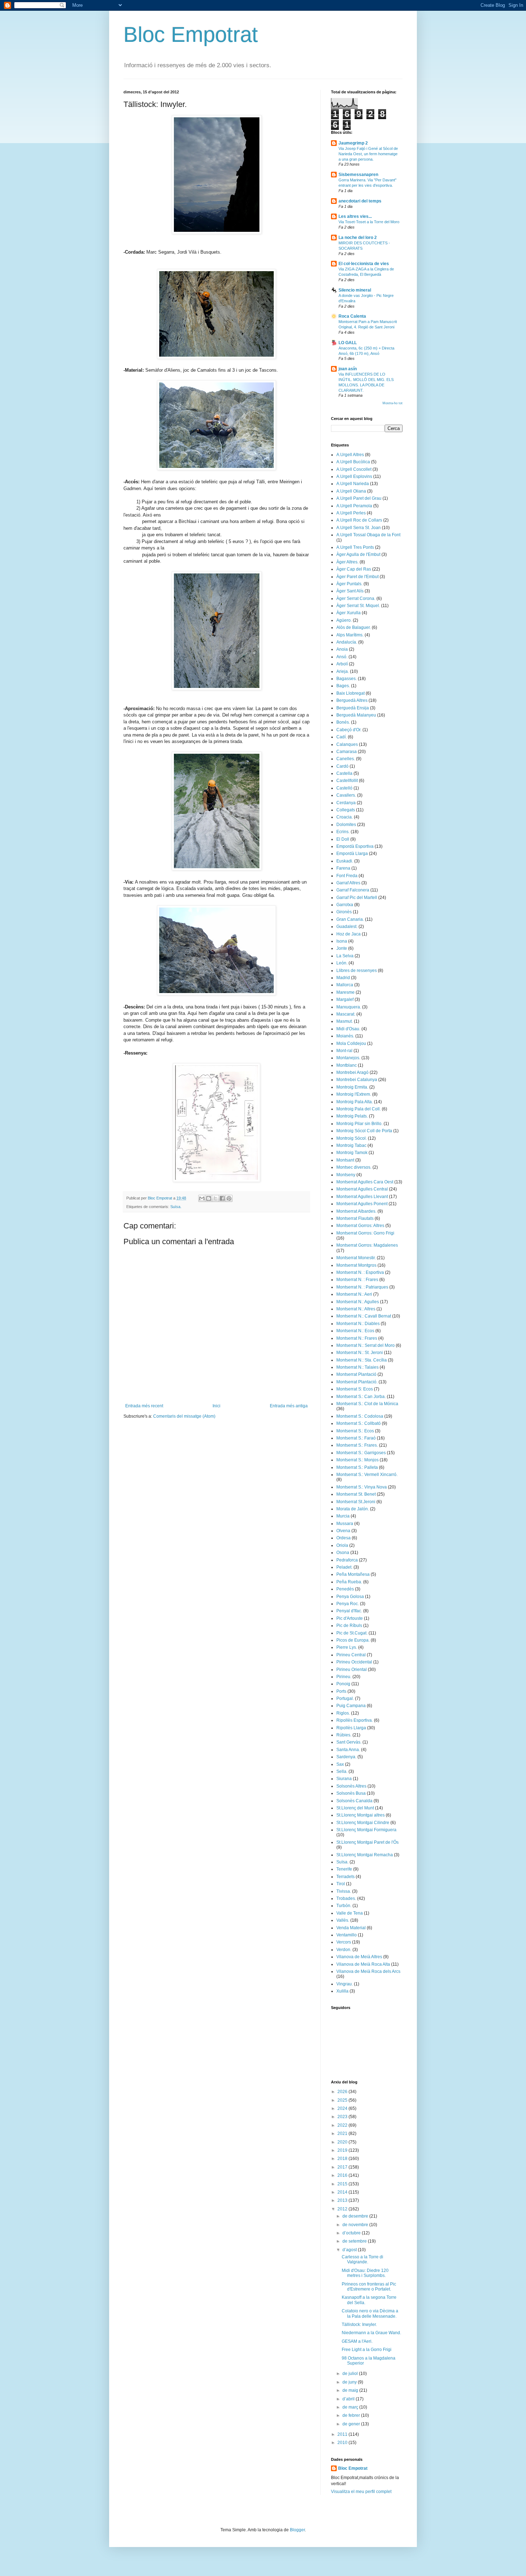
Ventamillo (347, 1935)
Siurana (344, 1779)
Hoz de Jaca (349, 934)
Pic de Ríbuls (349, 1626)
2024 (343, 2108)
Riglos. (343, 1713)
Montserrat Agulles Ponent (362, 1204)
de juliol (351, 2374)
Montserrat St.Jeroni (356, 1502)
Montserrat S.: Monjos (357, 1460)
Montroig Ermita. (352, 1087)
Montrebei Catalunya (357, 1080)
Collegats (346, 810)
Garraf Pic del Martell (357, 898)
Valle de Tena (350, 1913)
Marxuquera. (349, 1007)
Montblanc (347, 1065)
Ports (341, 1691)
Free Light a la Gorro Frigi (367, 2350)
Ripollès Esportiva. (355, 1720)
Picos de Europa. (353, 1640)
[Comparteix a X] (215, 1198)
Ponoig (343, 1684)
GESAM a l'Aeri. (357, 2341)
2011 (343, 2434)
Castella (344, 773)
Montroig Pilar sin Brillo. (359, 1124)
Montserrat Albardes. (356, 1211)
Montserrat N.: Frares (357, 1338)
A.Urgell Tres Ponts (355, 547)
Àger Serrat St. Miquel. (358, 606)
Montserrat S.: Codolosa (360, 1416)
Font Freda (347, 876)
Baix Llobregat (350, 693)
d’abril (349, 2399)
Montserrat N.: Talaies (357, 1367)
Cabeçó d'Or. (349, 730)
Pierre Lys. (347, 1647)
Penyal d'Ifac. (349, 1611)
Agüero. (344, 620)
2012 (343, 2209)
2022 (343, 2125)
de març (351, 2407)
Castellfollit (347, 781)
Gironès (344, 912)
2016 (343, 2175)
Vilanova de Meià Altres (359, 1957)
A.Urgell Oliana (351, 491)
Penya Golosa (350, 1597)
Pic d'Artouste (350, 1618)
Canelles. (346, 759)
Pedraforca (347, 1560)
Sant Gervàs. (349, 1742)
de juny (350, 2382)
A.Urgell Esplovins (354, 476)
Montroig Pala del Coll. (359, 1109)
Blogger (297, 2530)
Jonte (342, 948)
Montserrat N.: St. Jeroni (360, 1353)
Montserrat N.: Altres (356, 1309)
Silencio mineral (355, 290)
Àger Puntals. (349, 584)
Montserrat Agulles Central (362, 1189)
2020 (343, 2142)
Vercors (344, 1942)
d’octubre (352, 2233)
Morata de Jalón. (353, 1509)
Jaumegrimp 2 (353, 143)
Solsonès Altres (351, 1786)
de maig (351, 2390)
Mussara (345, 1524)
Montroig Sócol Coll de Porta (364, 1131)
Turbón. (344, 1906)
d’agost (350, 2250)
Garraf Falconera (353, 890)
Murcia (343, 1516)
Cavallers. (346, 795)
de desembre (356, 2216)
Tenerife (344, 1869)
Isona (342, 941)
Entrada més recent (144, 1406)
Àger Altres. (347, 562)
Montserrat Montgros (356, 1265)
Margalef (345, 999)
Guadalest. (347, 927)
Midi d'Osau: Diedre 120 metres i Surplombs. (365, 2273)
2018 (343, 2159)
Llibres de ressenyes (357, 971)
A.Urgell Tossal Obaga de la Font (368, 535)
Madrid (343, 978)
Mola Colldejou (351, 1043)
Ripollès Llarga (351, 1728)
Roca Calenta (352, 316)
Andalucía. (347, 642)
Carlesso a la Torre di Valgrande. (362, 2259)
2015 (343, 2184)
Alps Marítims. (350, 635)
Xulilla (342, 1991)
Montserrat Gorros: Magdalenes (367, 1245)
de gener (352, 2424)
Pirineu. (344, 1677)
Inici (216, 1406)
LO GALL (348, 343)
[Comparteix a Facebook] (222, 1198)
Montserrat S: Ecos (355, 1389)
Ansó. (342, 657)
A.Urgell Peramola (354, 506)
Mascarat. (346, 1014)
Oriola (342, 1545)
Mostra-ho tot (393, 403)
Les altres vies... (355, 216)
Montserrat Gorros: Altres (360, 1226)
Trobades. (346, 1898)
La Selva (345, 956)
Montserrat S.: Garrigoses (361, 1453)
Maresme (345, 992)
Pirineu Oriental (352, 1670)
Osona (343, 1553)
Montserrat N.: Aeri (354, 1294)
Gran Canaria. (350, 919)
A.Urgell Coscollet (354, 469)
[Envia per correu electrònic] (202, 1198)
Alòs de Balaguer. (354, 627)
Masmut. (345, 1021)
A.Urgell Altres (350, 455)
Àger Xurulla (349, 613)
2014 (343, 2192)
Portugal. (345, 1698)
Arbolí (342, 664)
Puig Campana (351, 1706)
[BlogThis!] (209, 1198)
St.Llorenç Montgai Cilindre (363, 1823)
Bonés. (343, 722)
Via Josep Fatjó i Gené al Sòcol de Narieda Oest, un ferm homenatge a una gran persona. (368, 154)
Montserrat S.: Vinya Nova (362, 1487)
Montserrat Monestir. (356, 1258)
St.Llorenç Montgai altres (361, 1815)
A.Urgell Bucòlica (353, 462)
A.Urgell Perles (351, 513)
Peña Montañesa (353, 1574)
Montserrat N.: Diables (358, 1324)
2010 (343, 2443)
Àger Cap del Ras (354, 569)
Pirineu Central (351, 1655)
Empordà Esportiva (355, 846)
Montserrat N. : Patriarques (362, 1287)
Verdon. (344, 1950)
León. (342, 963)
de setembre (355, 2241)
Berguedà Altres (352, 700)
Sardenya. (346, 1757)
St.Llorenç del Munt (355, 1808)
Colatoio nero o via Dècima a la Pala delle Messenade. (370, 2313)
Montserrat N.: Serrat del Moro (366, 1345)
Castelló (344, 788)
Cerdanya (346, 803)
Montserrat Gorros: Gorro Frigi (365, 1233)
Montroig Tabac (351, 1145)
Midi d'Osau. (348, 1029)
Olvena (343, 1531)
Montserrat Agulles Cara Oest (365, 1182)
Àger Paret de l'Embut (357, 577)
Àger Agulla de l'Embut (358, 554)
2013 (343, 2200)
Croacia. (345, 817)
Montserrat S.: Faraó (356, 1438)
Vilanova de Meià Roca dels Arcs (368, 1971)
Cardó (342, 766)
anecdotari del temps (360, 201)
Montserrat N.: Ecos (355, 1331)
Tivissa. (344, 1891)
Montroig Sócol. (352, 1138)
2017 (343, 2167)
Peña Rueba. (349, 1582)
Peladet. (344, 1567)
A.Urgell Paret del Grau (359, 498)
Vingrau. (345, 1984)
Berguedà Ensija (353, 708)
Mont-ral (344, 1051)
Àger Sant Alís (350, 591)
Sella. (342, 1771)
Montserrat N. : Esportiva (360, 1272)
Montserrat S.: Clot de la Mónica (367, 1404)
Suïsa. (176, 1207)
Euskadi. (345, 861)
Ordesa (344, 1538)
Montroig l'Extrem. (354, 1094)
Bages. (343, 686)
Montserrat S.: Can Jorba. (361, 1397)
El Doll (343, 839)
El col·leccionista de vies (364, 264)
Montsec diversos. (354, 1167)
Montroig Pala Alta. (355, 1102)
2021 (343, 2133)
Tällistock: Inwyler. (359, 2325)
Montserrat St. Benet (356, 1494)
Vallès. (343, 1920)
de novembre (356, 2225)
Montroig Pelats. (352, 1116)
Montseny (346, 1175)
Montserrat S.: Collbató (359, 1423)
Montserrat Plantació (356, 1374)
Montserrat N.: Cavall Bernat (364, 1316)
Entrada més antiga (289, 1406)
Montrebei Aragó (352, 1072)
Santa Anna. (348, 1750)
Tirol (341, 1884)
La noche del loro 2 (358, 238)
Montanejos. (348, 1058)
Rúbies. (344, 1735)
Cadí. (342, 737)
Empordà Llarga (352, 854)
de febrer (352, 2415)
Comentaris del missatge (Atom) (184, 1416)
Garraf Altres (348, 883)
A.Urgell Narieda (353, 484)
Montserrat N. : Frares (357, 1280)
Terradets (345, 1877)
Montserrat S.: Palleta (357, 1467)
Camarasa (347, 752)
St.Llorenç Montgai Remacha (365, 1855)
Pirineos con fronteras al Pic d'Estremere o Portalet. (369, 2287)
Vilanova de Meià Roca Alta (363, 1964)
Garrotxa (345, 905)
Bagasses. (347, 679)
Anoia (342, 649)
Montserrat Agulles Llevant (362, 1197)
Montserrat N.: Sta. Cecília (362, 1360)
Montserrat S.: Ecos (355, 1431)
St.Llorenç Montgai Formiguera (366, 1830)
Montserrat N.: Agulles (358, 1302)
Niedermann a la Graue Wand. (371, 2333)
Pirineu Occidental (354, 1662)
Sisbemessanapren (358, 175)
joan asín (348, 369)
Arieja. (343, 671)
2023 (343, 2117)
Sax (340, 1764)
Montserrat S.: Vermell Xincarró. (367, 1475)
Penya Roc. (348, 1604)
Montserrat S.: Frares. (357, 1445)
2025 (343, 2100)
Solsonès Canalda (354, 1801)
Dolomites (346, 825)
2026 (343, 2092)
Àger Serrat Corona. (356, 598)
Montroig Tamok (352, 1153)
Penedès (345, 1589)
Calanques (347, 744)
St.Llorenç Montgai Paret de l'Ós (367, 1842)
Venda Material (351, 1928)
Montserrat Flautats (355, 1218)
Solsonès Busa (351, 1793)
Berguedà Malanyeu (356, 715)
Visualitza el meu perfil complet (361, 2492)
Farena (343, 868)
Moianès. (345, 1036)
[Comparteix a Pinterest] (229, 1198)
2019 (343, 2150)
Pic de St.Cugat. (352, 1633)
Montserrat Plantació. (357, 1382)
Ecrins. (343, 832)
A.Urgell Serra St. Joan (359, 528)
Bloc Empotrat (191, 35)
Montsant (345, 1160)
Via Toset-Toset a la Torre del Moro (369, 222)
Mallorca (345, 985)
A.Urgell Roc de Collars (359, 520)
